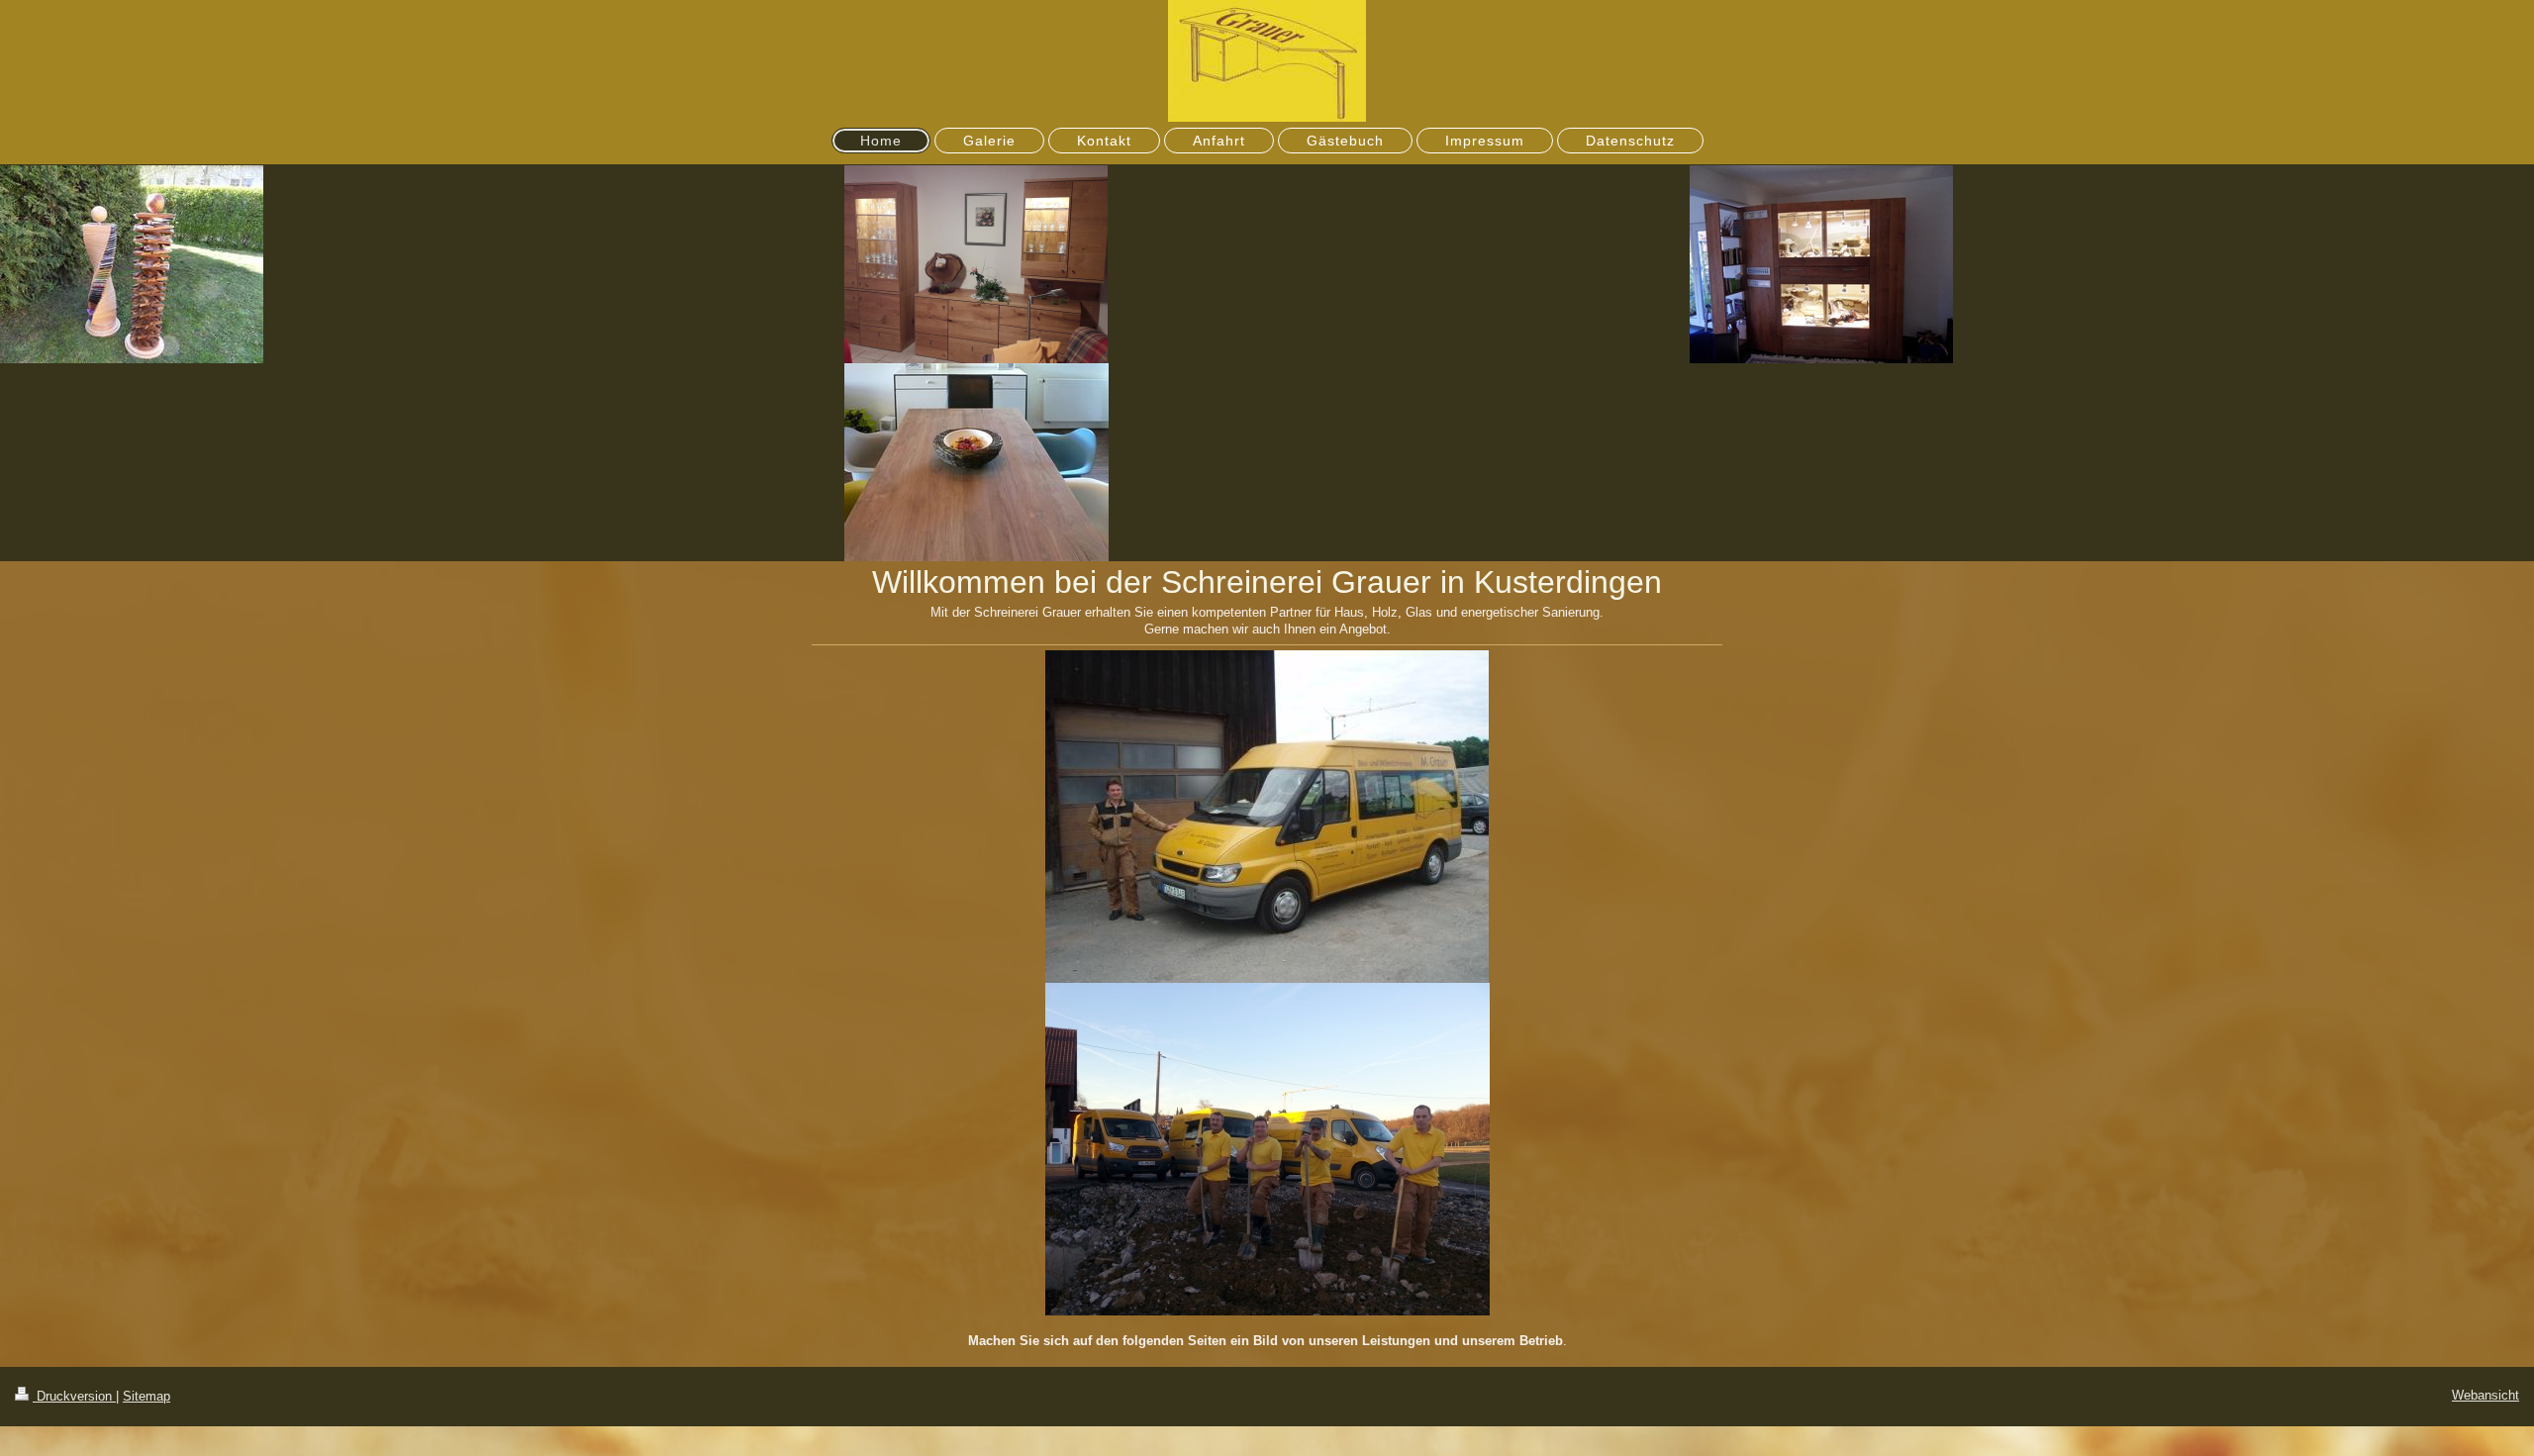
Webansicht (2485, 1395)
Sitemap (146, 1396)
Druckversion (74, 1396)
